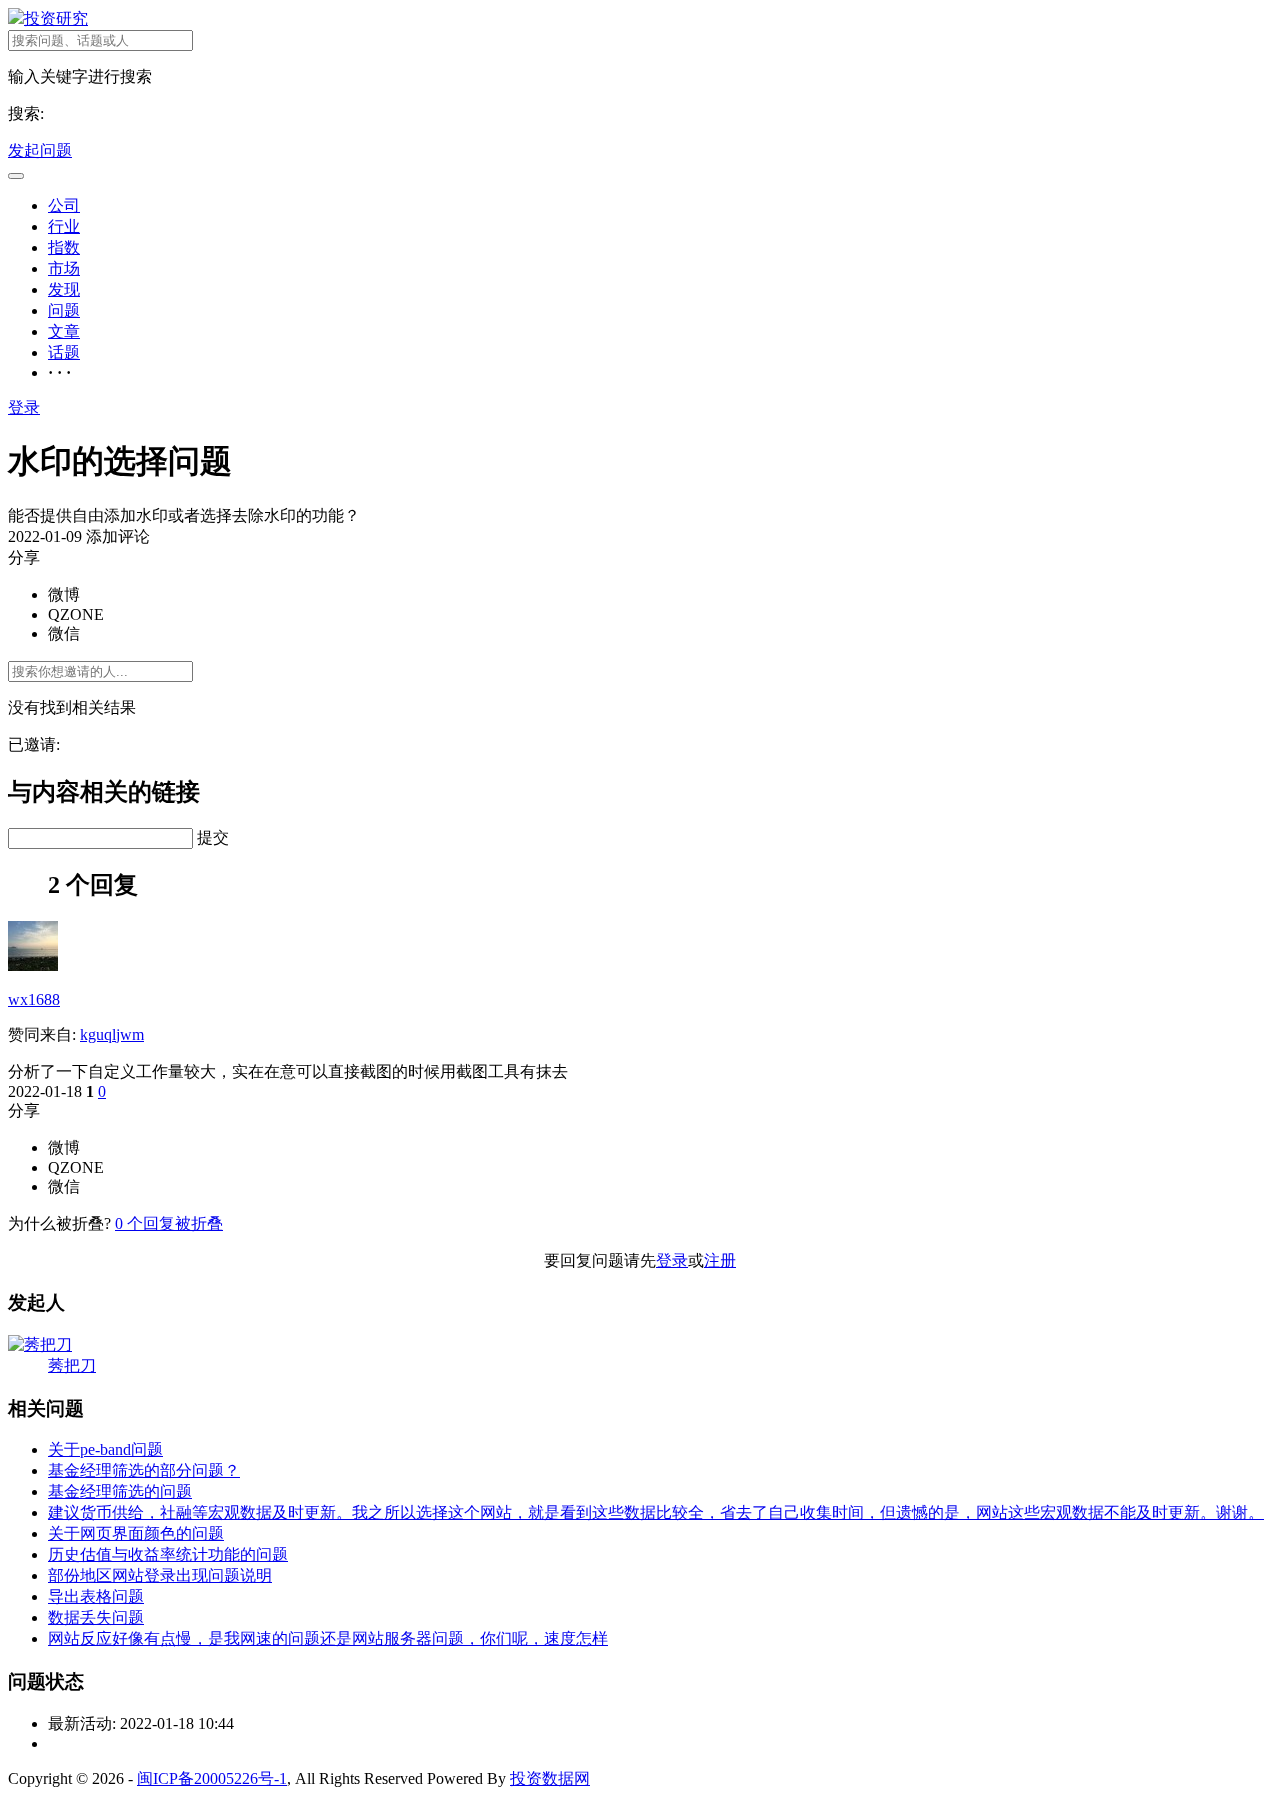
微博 (64, 594)
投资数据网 (550, 1778)
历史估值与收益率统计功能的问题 (168, 1554)
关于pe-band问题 (105, 1449)
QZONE (76, 614)
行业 (64, 226)
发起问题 (40, 150)
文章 (64, 331)
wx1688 (34, 999)
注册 (720, 1260)
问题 (64, 310)
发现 (64, 289)
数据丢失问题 (96, 1617)
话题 (64, 352)
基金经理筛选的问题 (120, 1491)
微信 (64, 633)
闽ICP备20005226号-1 (212, 1778)
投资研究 (56, 18)
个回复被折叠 (169, 1223)
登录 (24, 407)
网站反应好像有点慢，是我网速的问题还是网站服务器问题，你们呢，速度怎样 (328, 1638)
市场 (64, 268)
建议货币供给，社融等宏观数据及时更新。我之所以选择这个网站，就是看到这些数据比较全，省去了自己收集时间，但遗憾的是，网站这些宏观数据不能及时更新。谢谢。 (656, 1512)
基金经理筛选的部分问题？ (144, 1470)
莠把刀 (72, 1365)
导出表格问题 (96, 1596)
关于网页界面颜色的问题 (136, 1533)
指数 (64, 247)
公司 (64, 205)
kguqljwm (112, 1034)
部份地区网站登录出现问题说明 (160, 1575)
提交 (213, 837)
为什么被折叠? (59, 1223)
